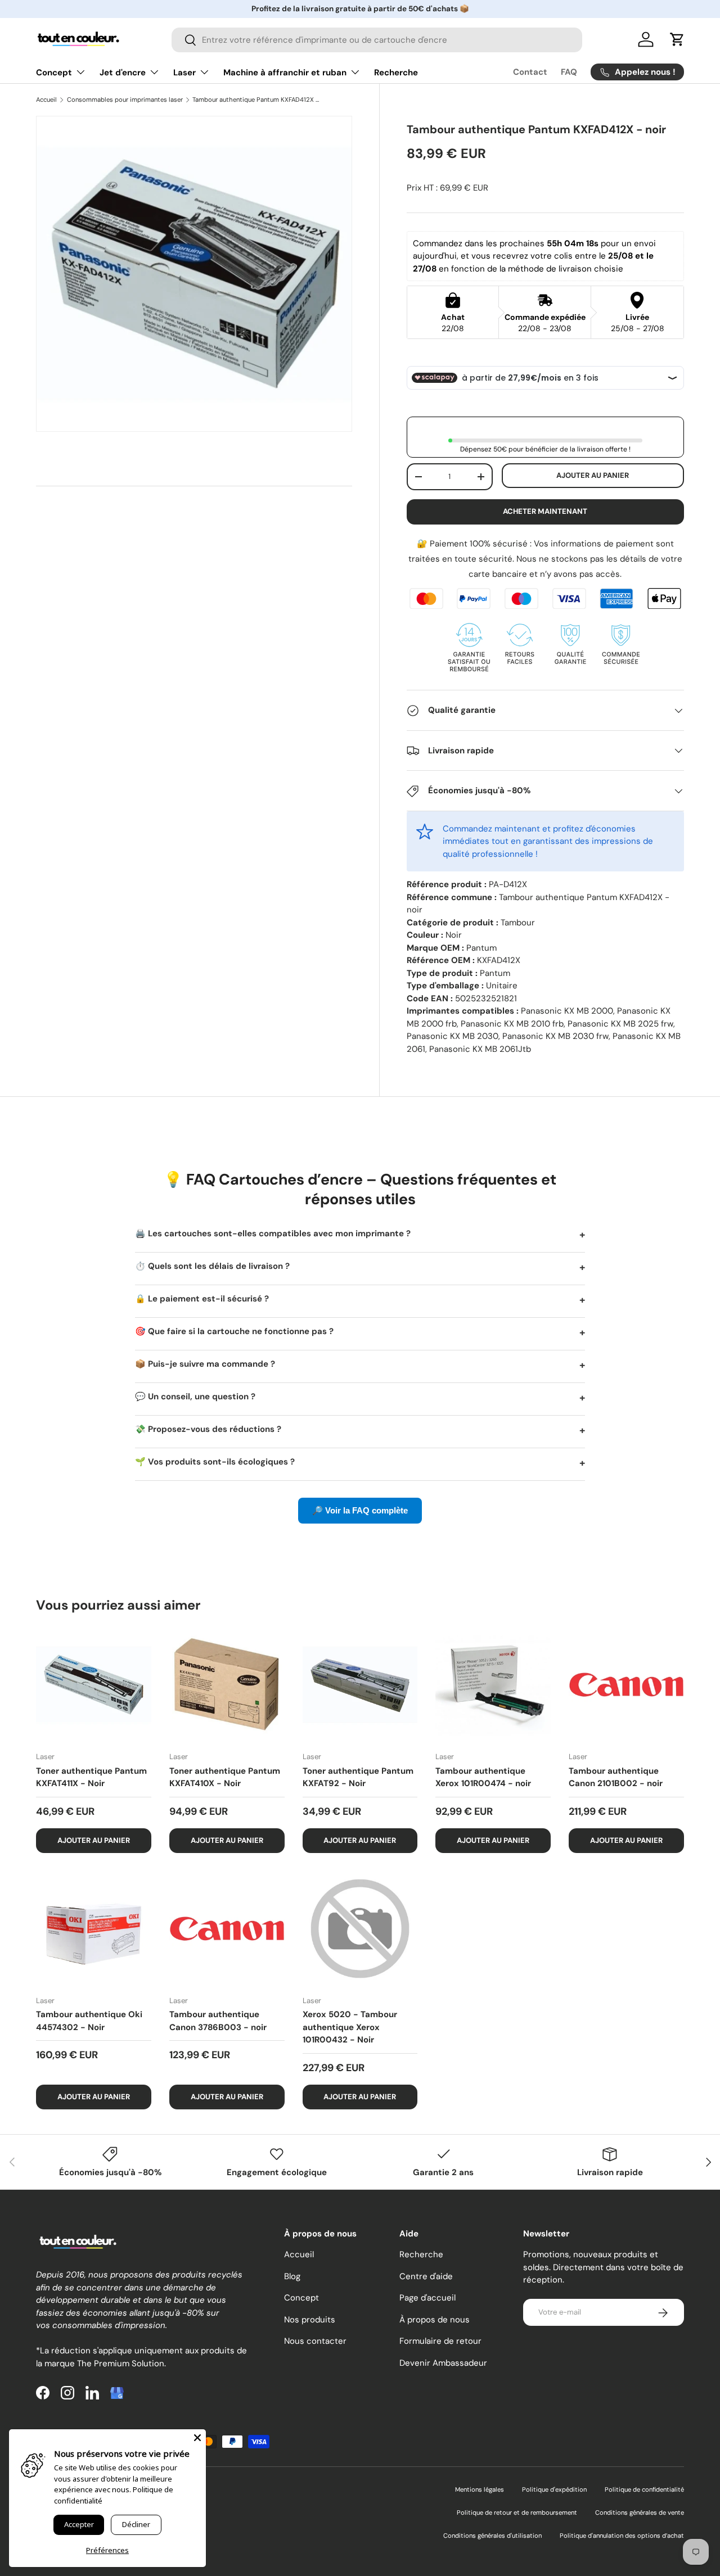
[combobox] (377, 40)
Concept (54, 73)
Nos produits (310, 2320)
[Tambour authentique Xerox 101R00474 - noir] (493, 1685)
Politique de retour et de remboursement (517, 2512)
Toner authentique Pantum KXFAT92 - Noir (358, 1777)
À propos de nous (435, 2320)
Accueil (46, 100)
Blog (292, 2276)
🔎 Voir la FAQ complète (360, 1510)
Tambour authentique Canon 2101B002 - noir (616, 1777)
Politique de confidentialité (644, 2489)
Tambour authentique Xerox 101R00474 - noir (483, 1777)
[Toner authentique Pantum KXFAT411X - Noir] (94, 1685)
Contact (530, 72)
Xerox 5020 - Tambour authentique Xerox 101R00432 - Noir (350, 2027)
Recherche (396, 73)
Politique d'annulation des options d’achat (622, 2536)
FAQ (569, 72)
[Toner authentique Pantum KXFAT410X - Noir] (227, 1685)
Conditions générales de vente (640, 2512)
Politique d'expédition (554, 2489)
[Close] (197, 2438)
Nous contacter (315, 2342)
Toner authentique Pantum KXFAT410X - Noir (225, 1777)
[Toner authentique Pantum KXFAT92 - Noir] (360, 1685)
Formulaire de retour (440, 2342)
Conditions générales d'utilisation (492, 2536)
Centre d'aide (426, 2276)
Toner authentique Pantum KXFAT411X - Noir (91, 1777)
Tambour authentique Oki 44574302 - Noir (89, 2021)
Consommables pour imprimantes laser (125, 100)
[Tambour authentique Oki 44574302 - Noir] (94, 1929)
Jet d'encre (123, 73)
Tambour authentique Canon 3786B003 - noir (218, 2021)
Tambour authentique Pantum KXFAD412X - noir (256, 100)
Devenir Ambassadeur (443, 2363)
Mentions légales (480, 2489)
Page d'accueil (427, 2298)
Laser (184, 73)
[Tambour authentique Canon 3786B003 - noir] (227, 1929)
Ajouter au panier (593, 475)
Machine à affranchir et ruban (285, 73)
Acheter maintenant (545, 511)
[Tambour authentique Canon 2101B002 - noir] (626, 1685)
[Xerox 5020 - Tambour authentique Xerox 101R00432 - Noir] (360, 1929)
